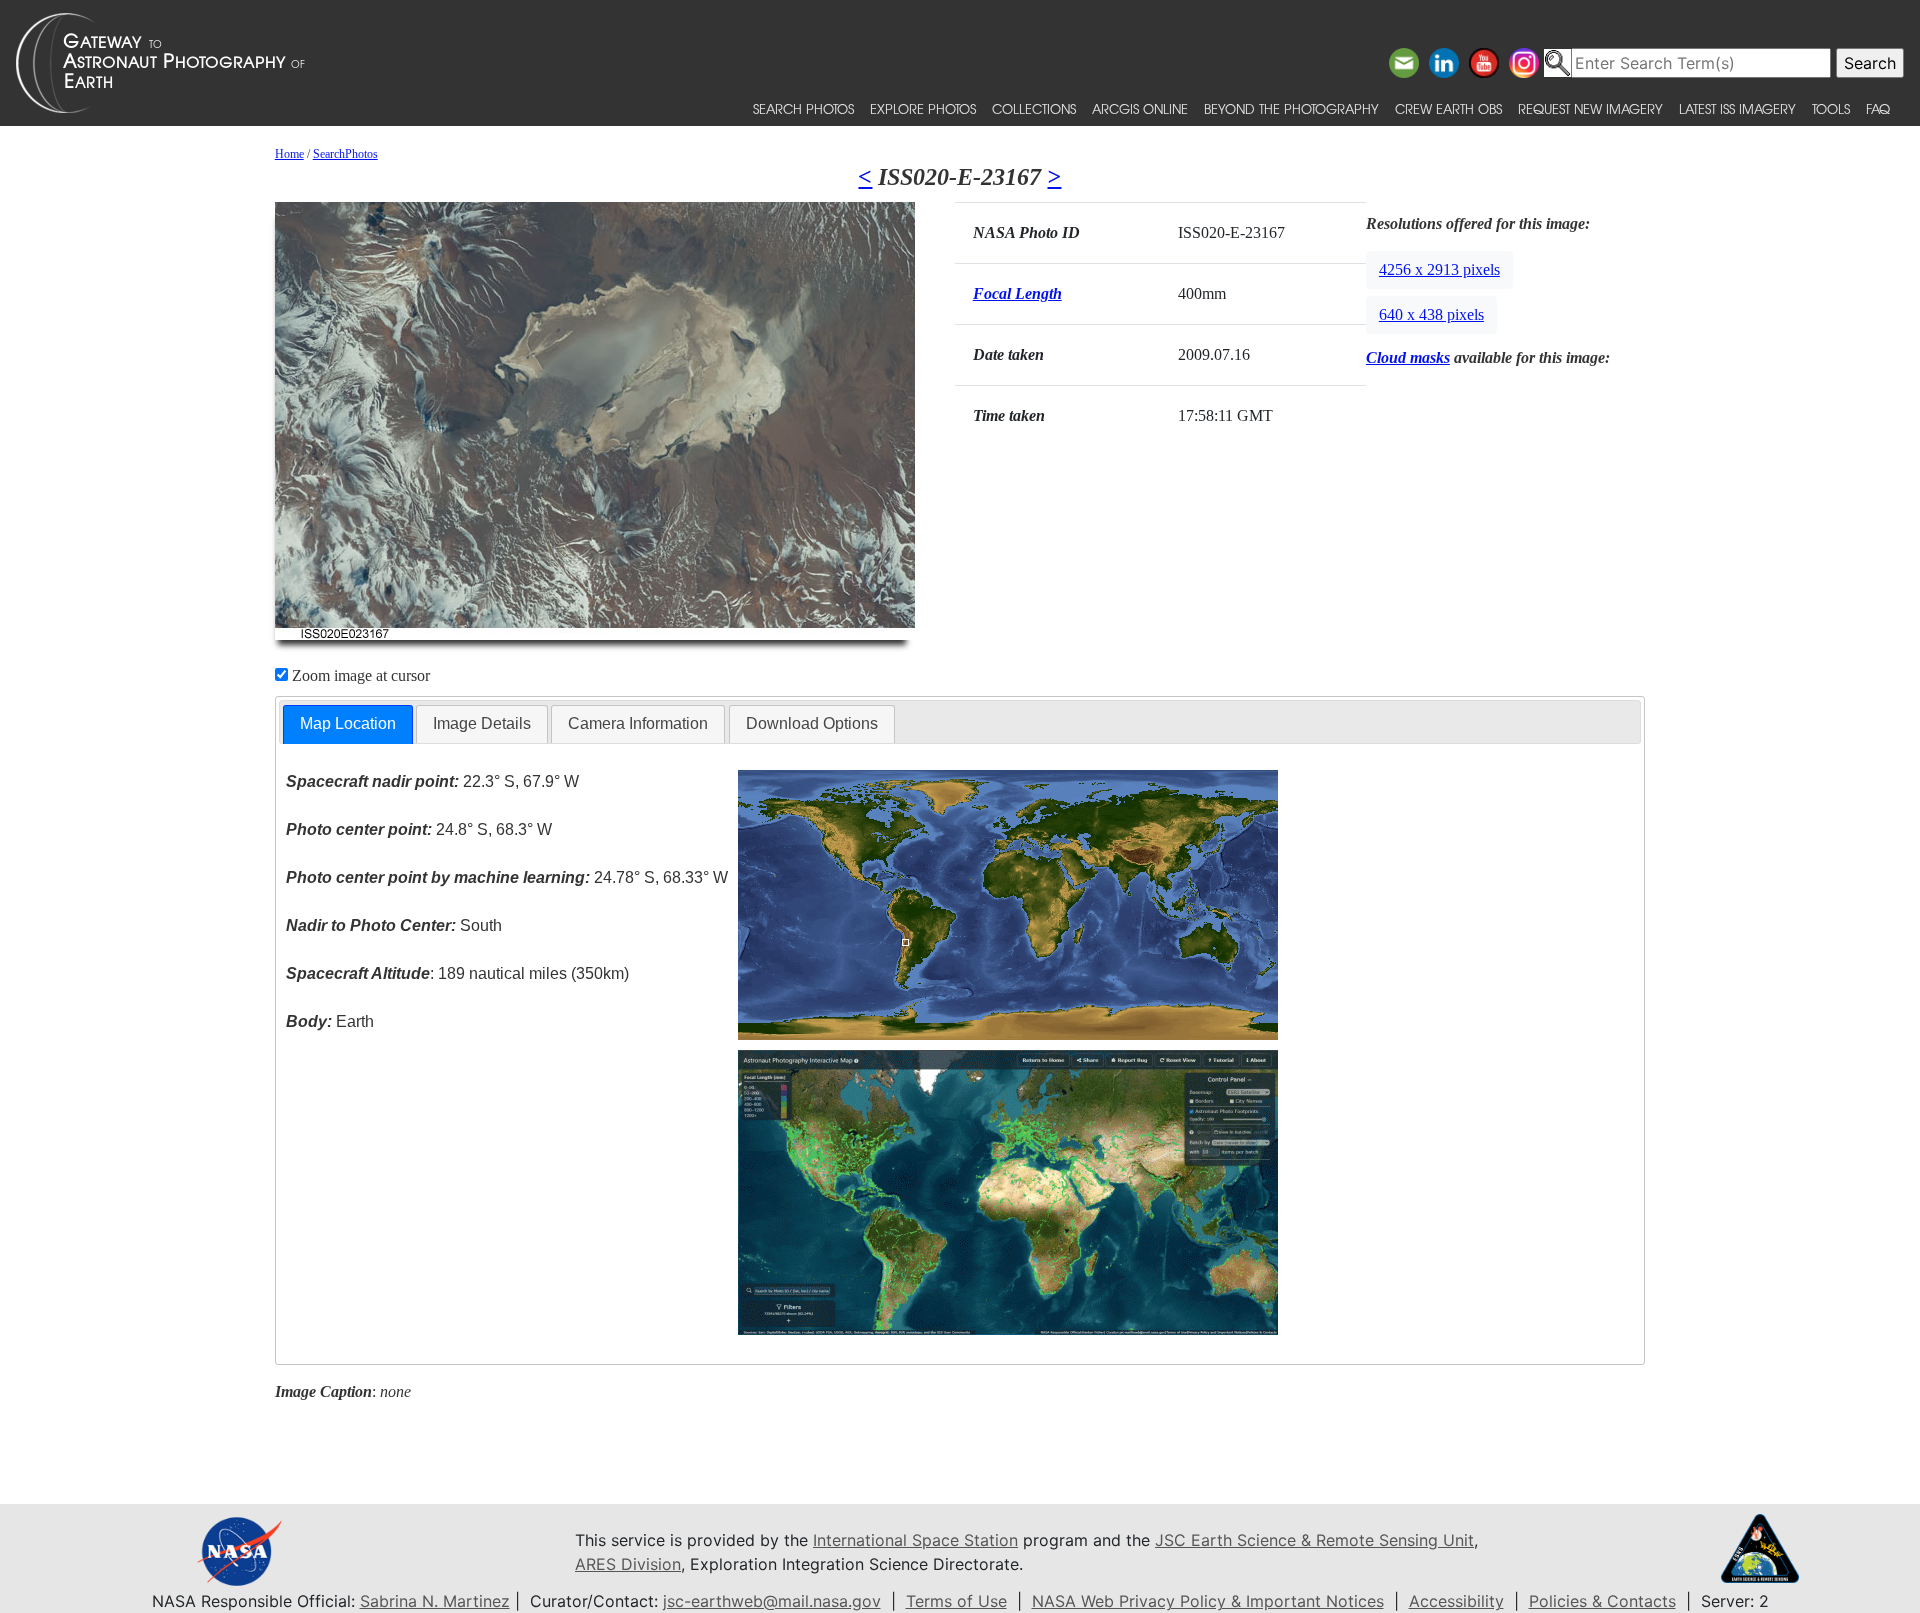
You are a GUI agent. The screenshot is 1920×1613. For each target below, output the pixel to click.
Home (289, 154)
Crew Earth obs (1448, 108)
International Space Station (915, 1540)
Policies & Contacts (1602, 1601)
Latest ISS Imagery (1737, 108)
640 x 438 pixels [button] (1431, 314)
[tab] (348, 724)
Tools (1831, 108)
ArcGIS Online (1140, 108)
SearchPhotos (345, 154)
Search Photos (803, 108)
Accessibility (1456, 1601)
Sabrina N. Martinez (435, 1601)
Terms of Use (956, 1601)
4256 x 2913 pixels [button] (1439, 269)
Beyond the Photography (1291, 108)
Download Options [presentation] (812, 723)
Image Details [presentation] (482, 723)
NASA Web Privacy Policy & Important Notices (1208, 1601)
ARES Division (628, 1564)
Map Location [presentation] (348, 723)
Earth (330, 1021)
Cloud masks (1408, 357)
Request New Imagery (1590, 108)
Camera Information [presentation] (638, 723)
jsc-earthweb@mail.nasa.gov (772, 1601)
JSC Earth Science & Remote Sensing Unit (1314, 1540)
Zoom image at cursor (359, 675)
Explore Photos (923, 108)
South (394, 925)
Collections (1034, 108)
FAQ (1878, 108)
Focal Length (1017, 293)
